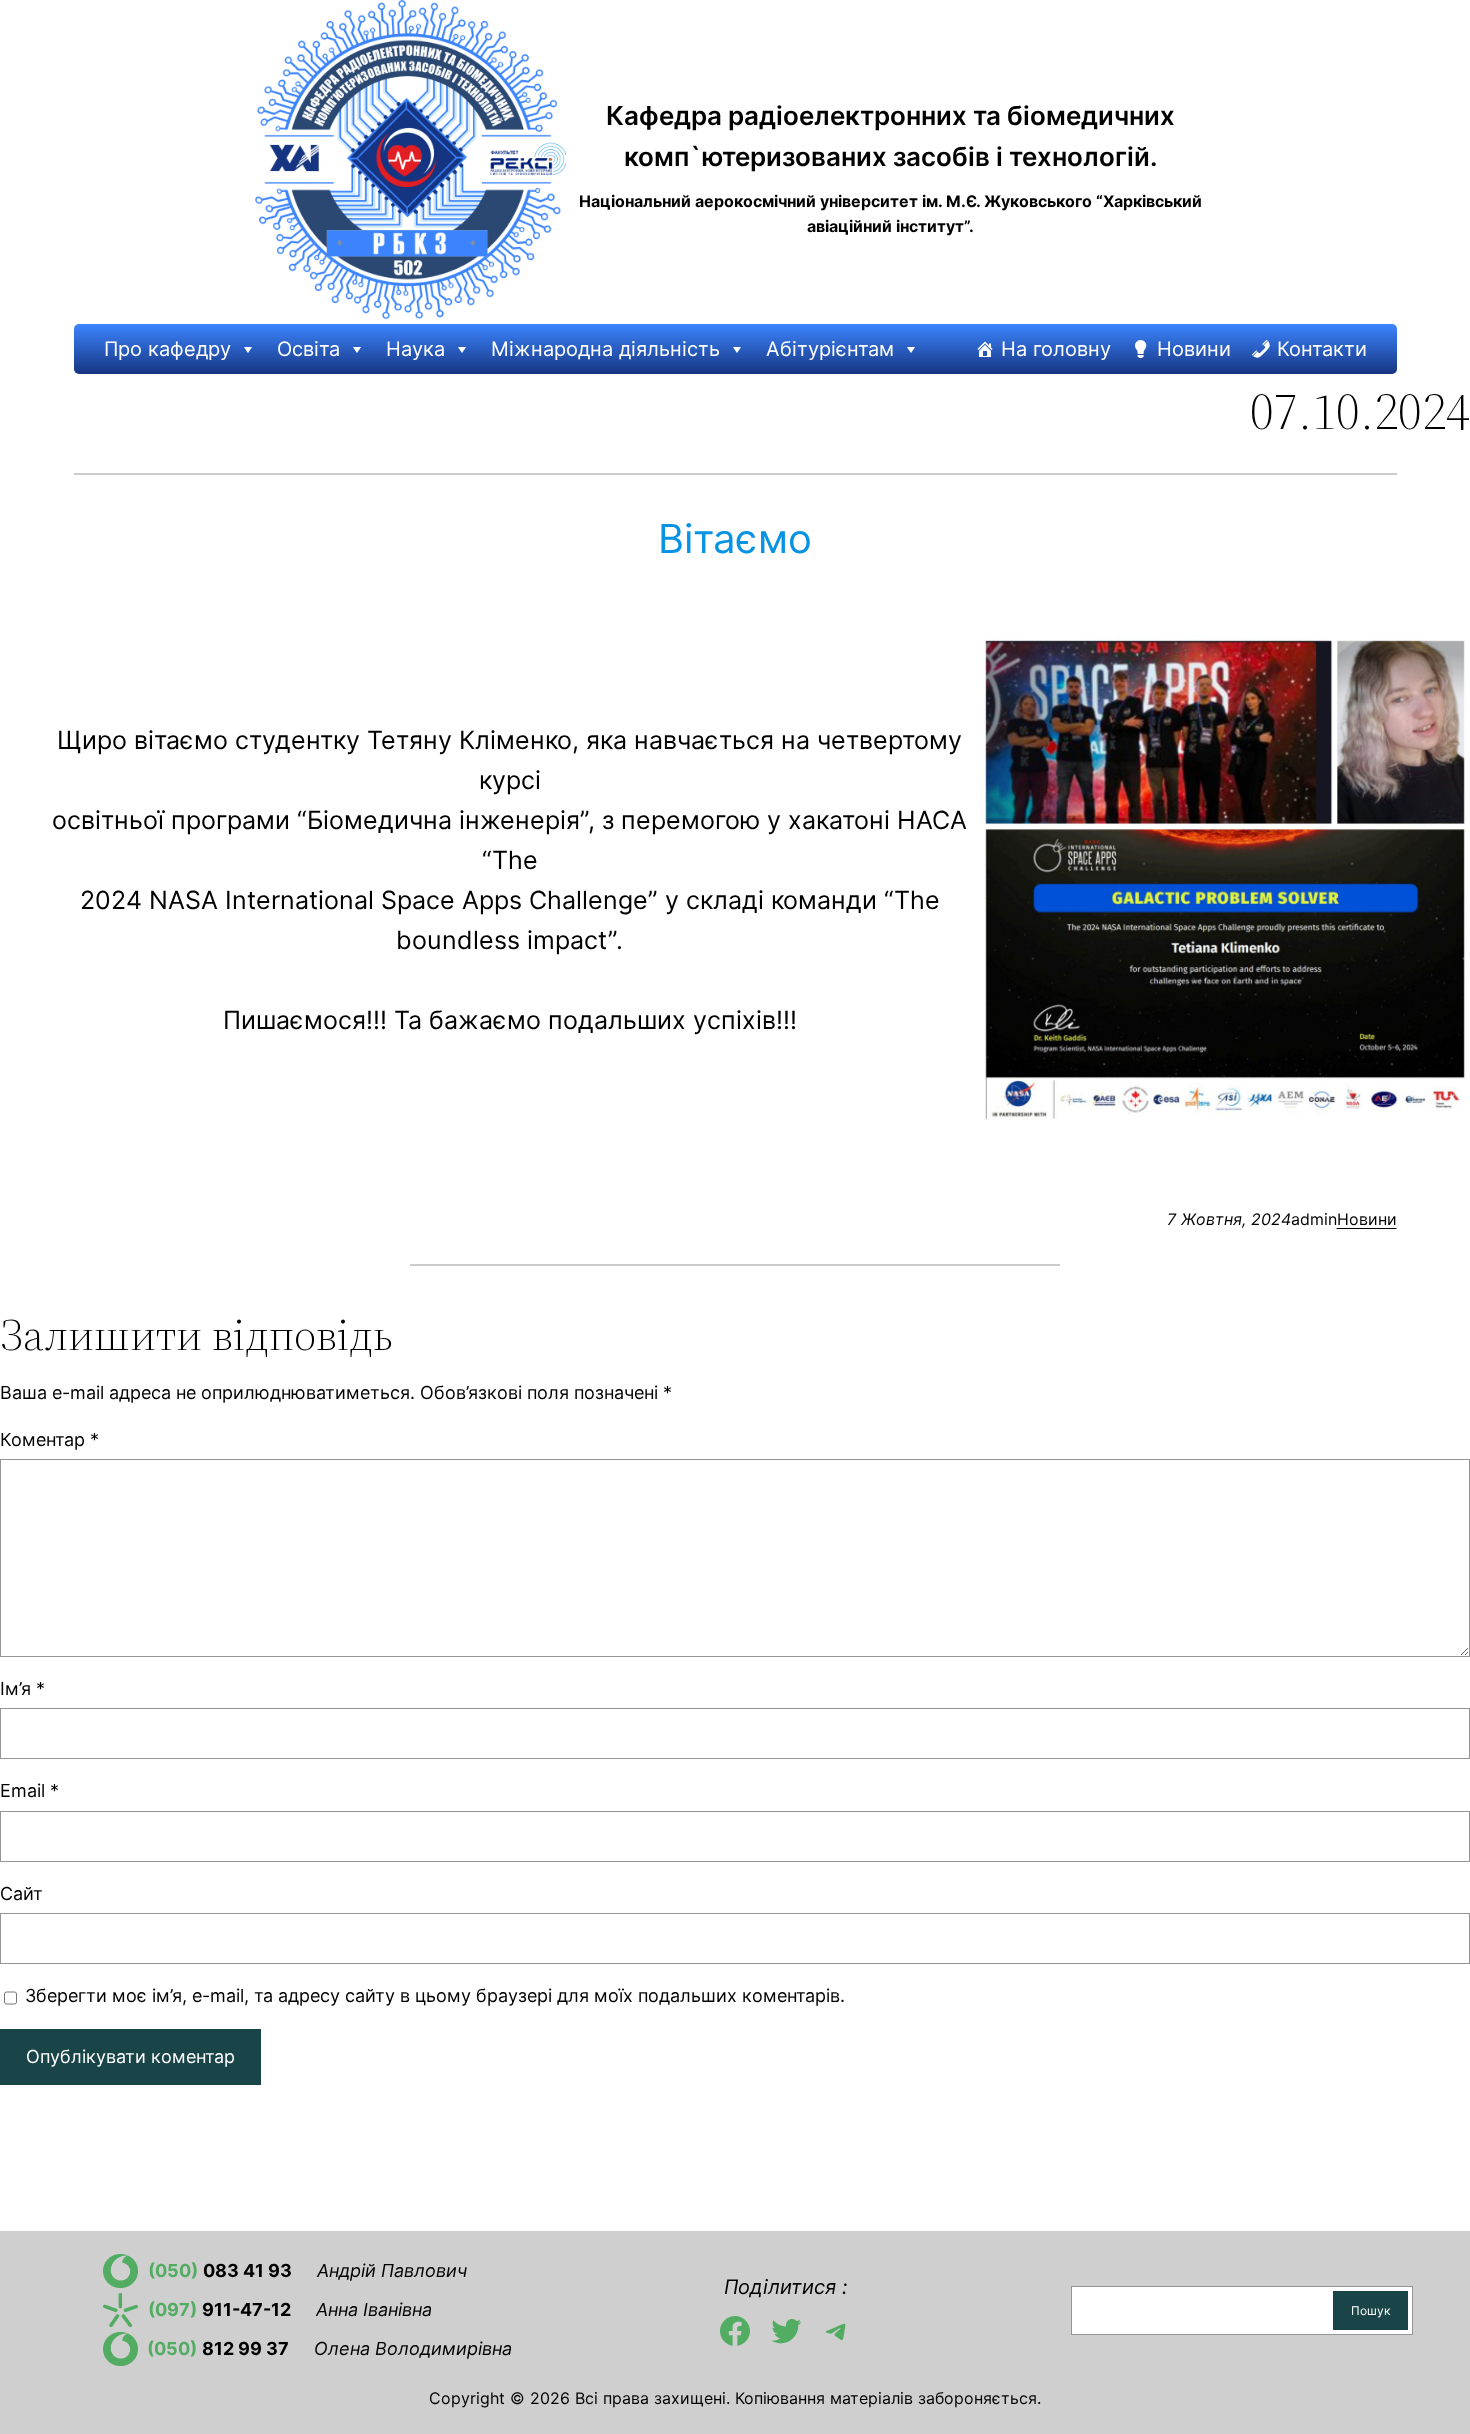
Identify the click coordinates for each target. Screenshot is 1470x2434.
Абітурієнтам (830, 349)
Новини (1194, 349)
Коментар (49, 1439)
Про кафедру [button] (167, 349)
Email (29, 1790)
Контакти (1322, 349)
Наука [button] (415, 349)
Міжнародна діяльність (605, 349)
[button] (247, 349)
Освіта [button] (308, 349)
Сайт (21, 1893)
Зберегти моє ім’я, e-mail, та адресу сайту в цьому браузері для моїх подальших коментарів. (435, 1995)
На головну (1056, 349)
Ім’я (22, 1688)
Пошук (1370, 2310)
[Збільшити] (1444, 661)
